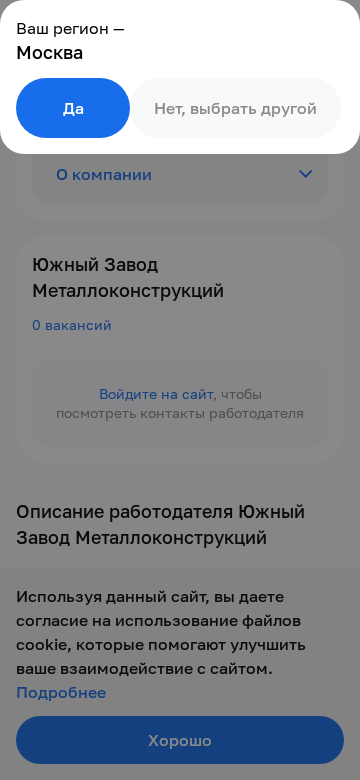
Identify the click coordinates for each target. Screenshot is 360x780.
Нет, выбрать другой (235, 108)
